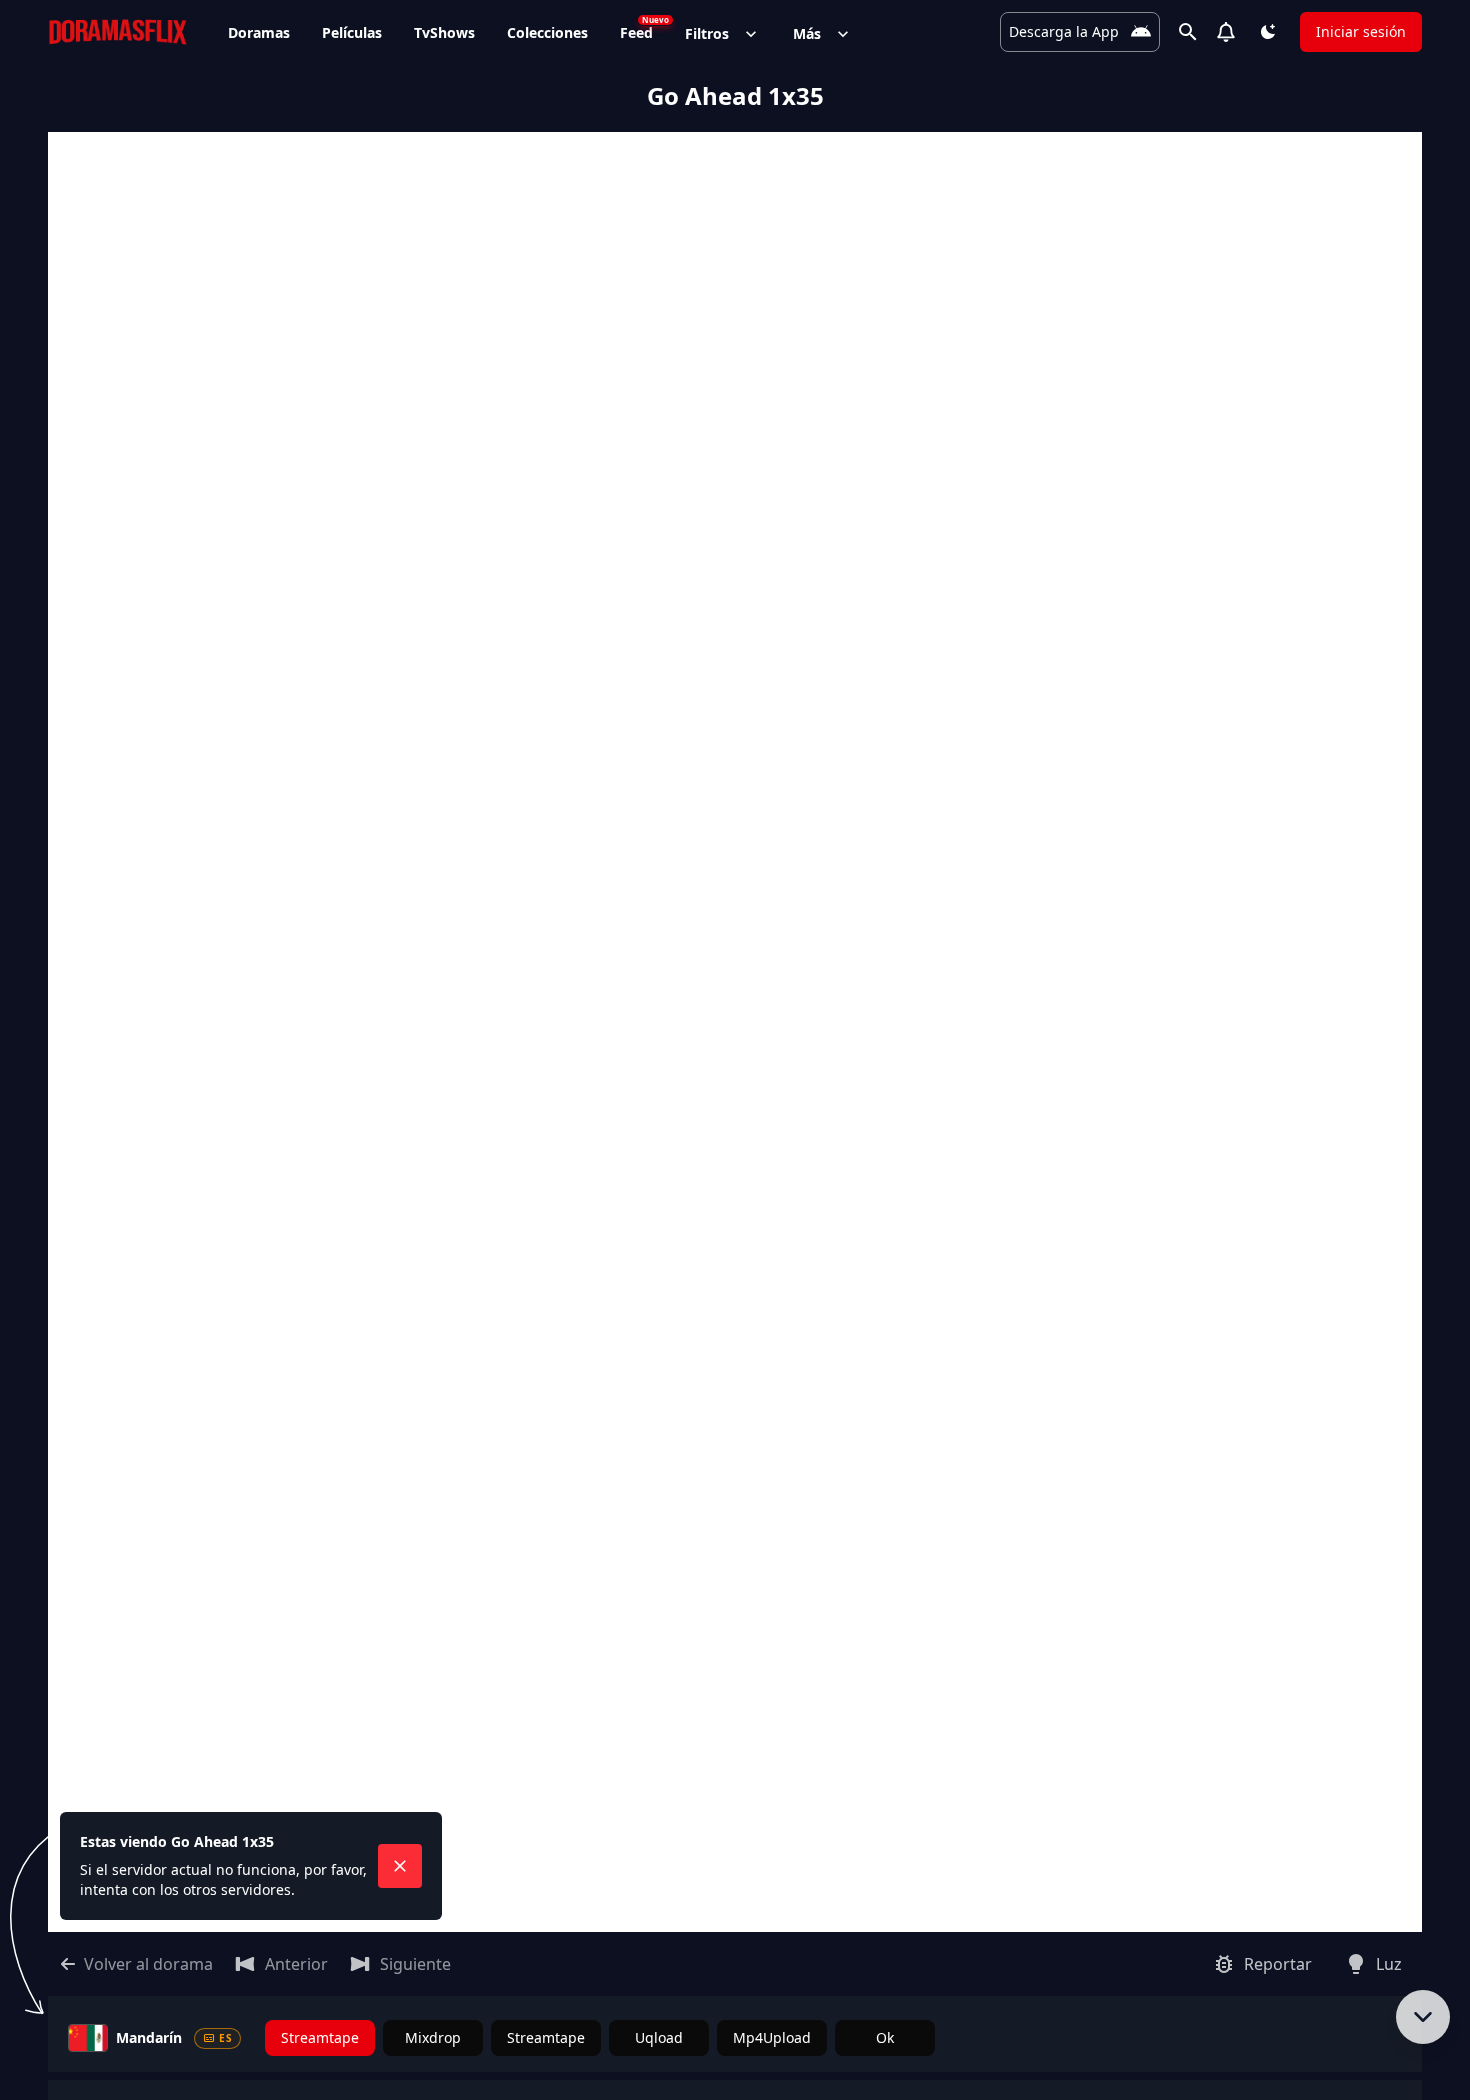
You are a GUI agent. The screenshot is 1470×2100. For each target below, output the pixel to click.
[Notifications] (1226, 32)
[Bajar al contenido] (1423, 2017)
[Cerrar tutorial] (400, 1866)
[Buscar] (1188, 32)
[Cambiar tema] (1268, 32)
